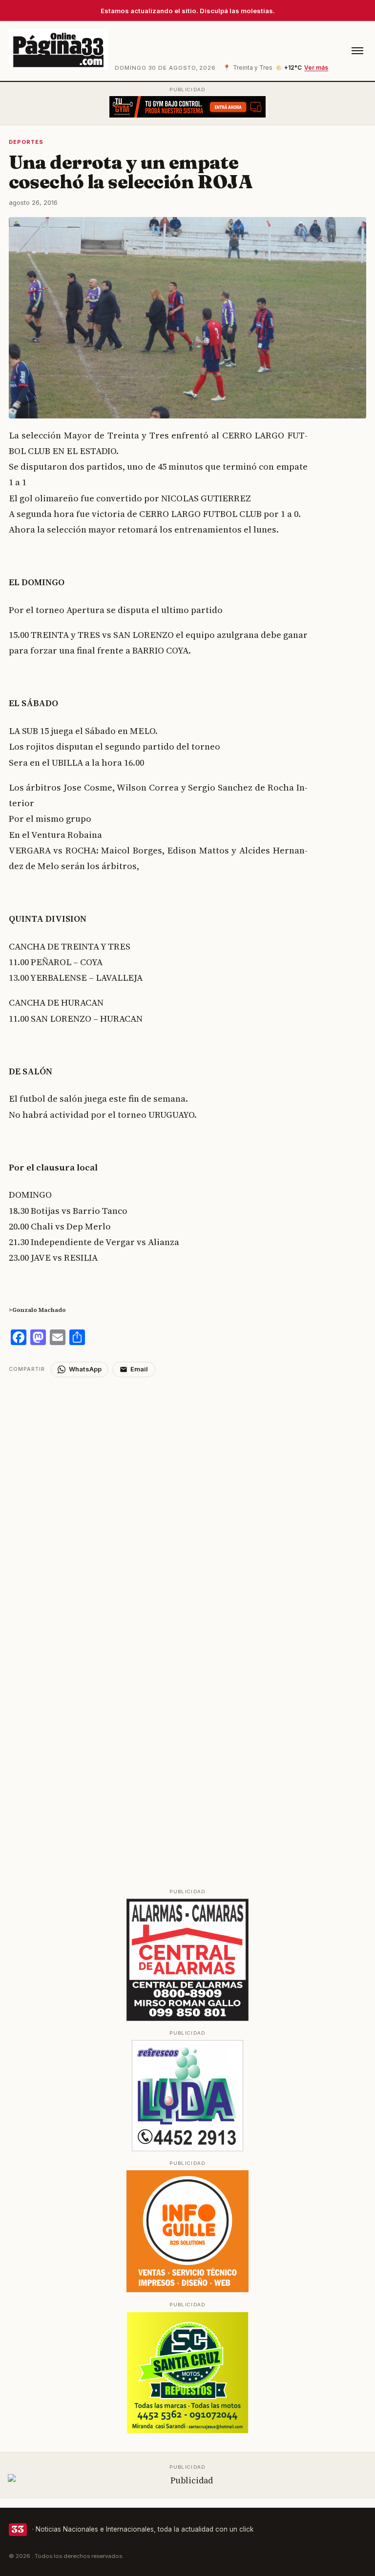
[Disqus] (188, 1499)
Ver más (316, 68)
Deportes (26, 142)
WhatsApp (85, 1369)
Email (139, 1369)
